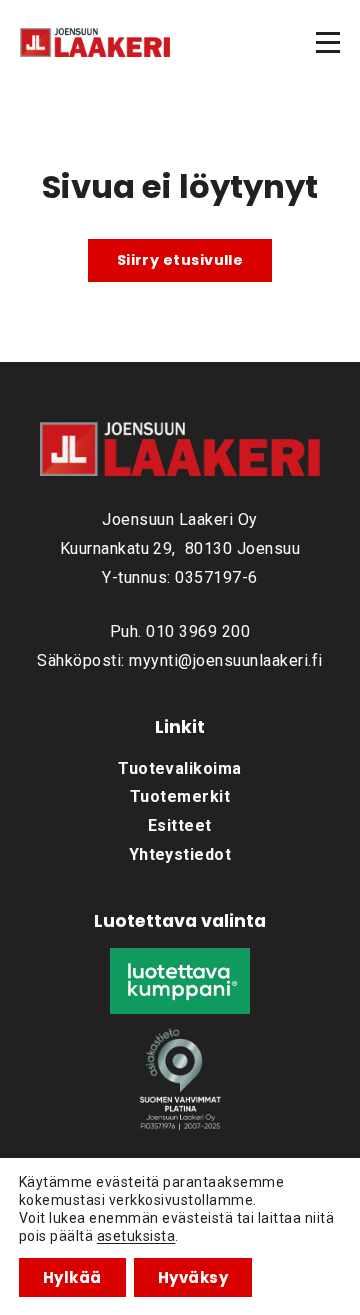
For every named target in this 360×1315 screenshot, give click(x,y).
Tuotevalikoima (180, 768)
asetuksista (136, 1236)
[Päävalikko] (328, 42)
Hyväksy (193, 1277)
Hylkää (72, 1277)
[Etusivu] (95, 42)
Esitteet (180, 825)
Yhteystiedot (180, 854)
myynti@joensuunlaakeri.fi (225, 660)
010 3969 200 (198, 631)
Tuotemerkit (180, 796)
